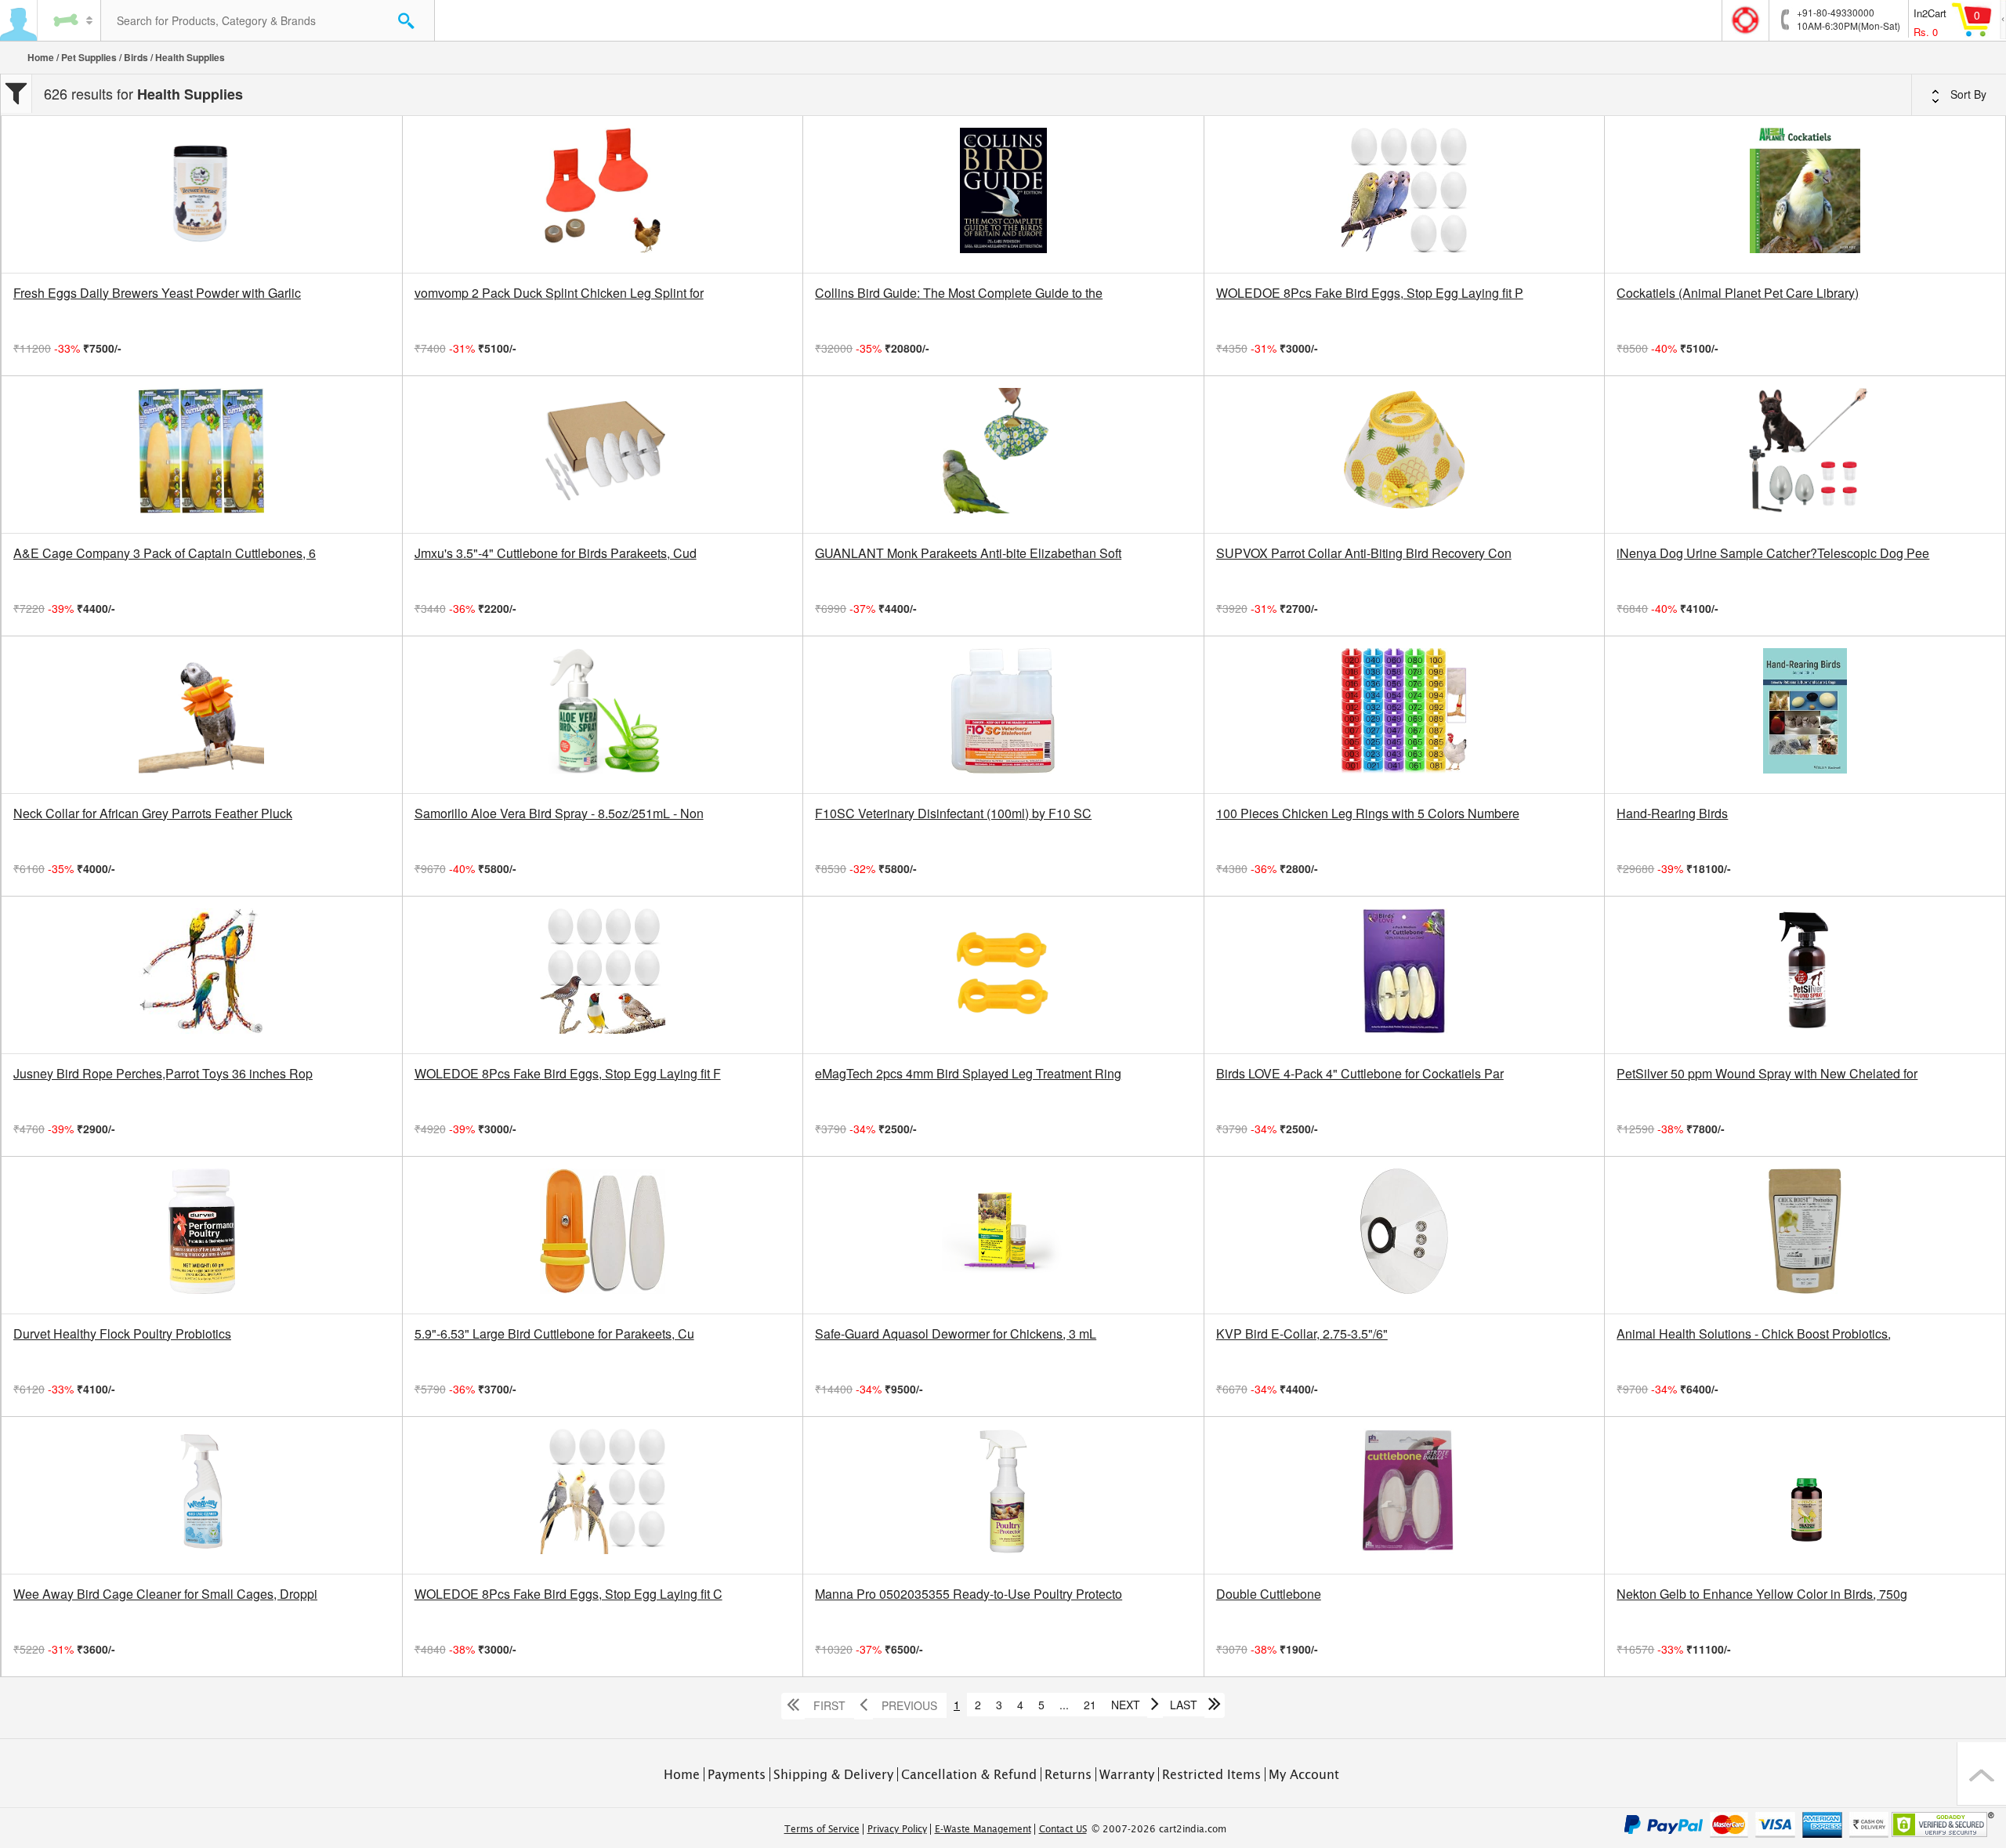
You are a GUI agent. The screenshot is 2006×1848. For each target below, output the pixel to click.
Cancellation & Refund (969, 1774)
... (1064, 1705)
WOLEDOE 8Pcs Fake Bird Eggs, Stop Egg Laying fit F (568, 1074)
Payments (737, 1774)
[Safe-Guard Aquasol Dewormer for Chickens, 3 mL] (1003, 1235)
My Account (1304, 1774)
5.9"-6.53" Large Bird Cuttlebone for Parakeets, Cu (554, 1334)
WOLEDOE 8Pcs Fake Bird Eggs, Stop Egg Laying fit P (1370, 293)
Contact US (1063, 1829)
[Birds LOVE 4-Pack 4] (1405, 975)
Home (41, 57)
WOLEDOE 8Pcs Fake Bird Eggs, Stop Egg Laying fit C (568, 1594)
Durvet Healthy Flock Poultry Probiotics (122, 1334)
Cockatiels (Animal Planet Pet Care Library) (1738, 293)
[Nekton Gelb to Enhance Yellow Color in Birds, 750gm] (1805, 1495)
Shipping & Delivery (833, 1774)
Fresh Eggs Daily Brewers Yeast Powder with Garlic (157, 293)
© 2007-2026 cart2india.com (1159, 1829)
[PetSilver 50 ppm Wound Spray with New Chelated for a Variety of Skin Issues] (1805, 975)
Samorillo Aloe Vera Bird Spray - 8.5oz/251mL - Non (559, 813)
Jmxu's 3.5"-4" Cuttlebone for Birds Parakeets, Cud (556, 553)
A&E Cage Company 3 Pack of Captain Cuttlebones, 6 (165, 553)
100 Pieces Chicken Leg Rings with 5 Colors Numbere (1368, 813)
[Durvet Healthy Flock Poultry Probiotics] (202, 1235)
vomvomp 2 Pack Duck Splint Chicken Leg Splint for (559, 293)
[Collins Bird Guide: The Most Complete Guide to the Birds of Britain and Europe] (1003, 194)
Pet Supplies (89, 57)
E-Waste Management (983, 1829)
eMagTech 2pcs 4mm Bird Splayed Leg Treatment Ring (968, 1074)
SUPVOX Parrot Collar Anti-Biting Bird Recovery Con (1364, 553)
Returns (1068, 1774)
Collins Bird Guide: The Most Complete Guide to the (959, 293)
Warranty (1127, 1774)
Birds (136, 57)
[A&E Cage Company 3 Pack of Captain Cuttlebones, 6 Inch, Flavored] (202, 455)
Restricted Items (1211, 1774)
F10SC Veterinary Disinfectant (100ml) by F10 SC (953, 813)
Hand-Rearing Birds (1672, 813)
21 (1090, 1705)
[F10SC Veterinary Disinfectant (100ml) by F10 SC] (1003, 715)
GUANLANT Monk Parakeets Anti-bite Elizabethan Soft (968, 553)
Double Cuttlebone (1269, 1594)
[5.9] (603, 1235)
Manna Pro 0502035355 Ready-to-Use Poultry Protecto (969, 1594)
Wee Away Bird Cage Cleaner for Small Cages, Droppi (165, 1594)
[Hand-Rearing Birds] (1805, 715)
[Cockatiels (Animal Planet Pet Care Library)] (1805, 194)
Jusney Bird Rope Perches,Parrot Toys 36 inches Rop (163, 1074)
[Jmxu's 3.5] (603, 455)
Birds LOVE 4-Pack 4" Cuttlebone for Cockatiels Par (1360, 1074)
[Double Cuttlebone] (1405, 1495)
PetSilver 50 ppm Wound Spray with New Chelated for (1767, 1074)
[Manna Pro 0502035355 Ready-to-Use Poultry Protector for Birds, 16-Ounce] (1003, 1495)
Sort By (1967, 94)
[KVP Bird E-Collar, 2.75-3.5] (1405, 1235)
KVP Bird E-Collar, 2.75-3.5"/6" (1302, 1334)
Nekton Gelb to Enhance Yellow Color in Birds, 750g (1762, 1594)
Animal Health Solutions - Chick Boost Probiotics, (1754, 1334)
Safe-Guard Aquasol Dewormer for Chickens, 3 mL (956, 1334)
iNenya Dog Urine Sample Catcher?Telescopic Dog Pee (1773, 553)
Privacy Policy (897, 1829)
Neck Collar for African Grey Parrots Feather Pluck (153, 813)
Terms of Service (822, 1829)
